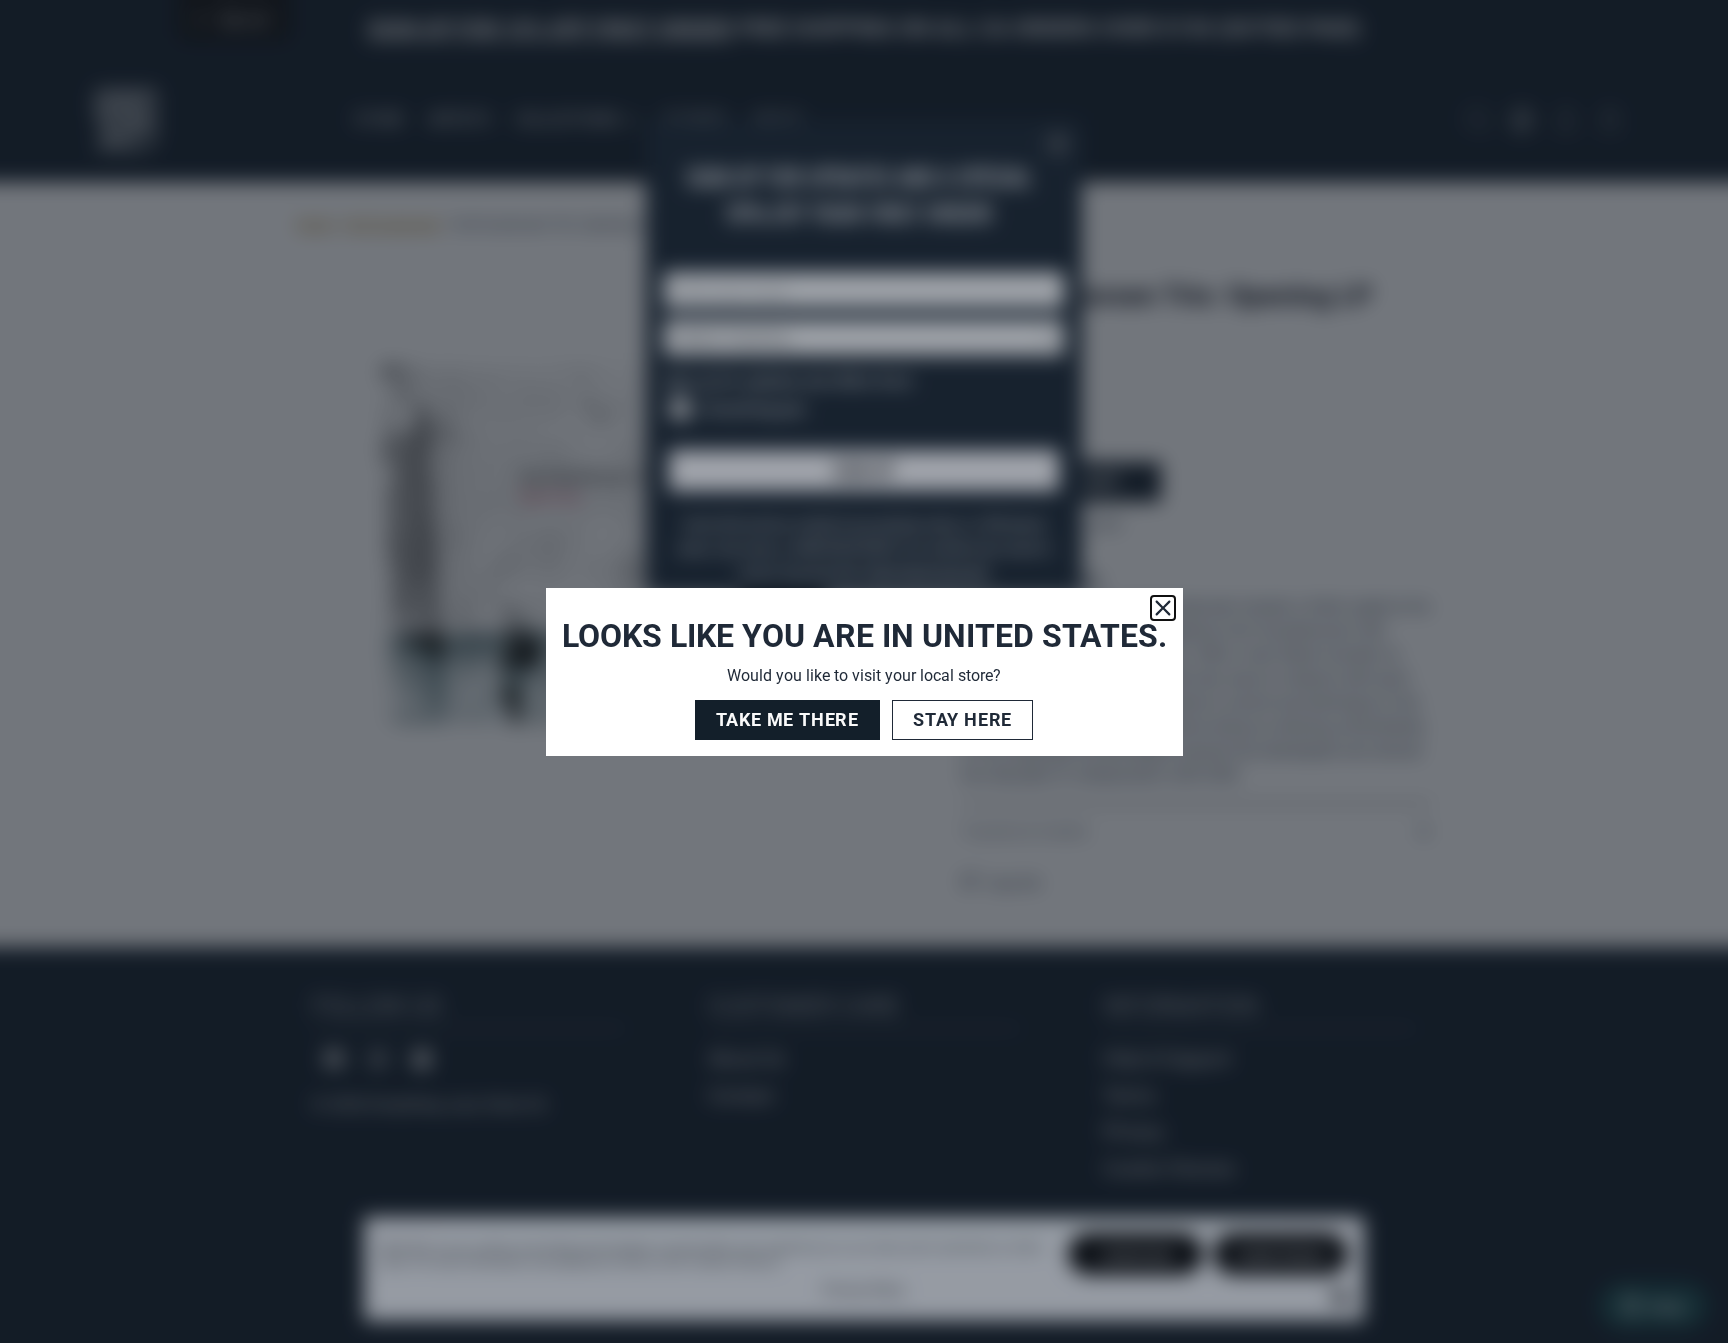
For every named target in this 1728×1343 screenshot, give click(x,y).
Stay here (962, 719)
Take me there (787, 719)
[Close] (1163, 608)
